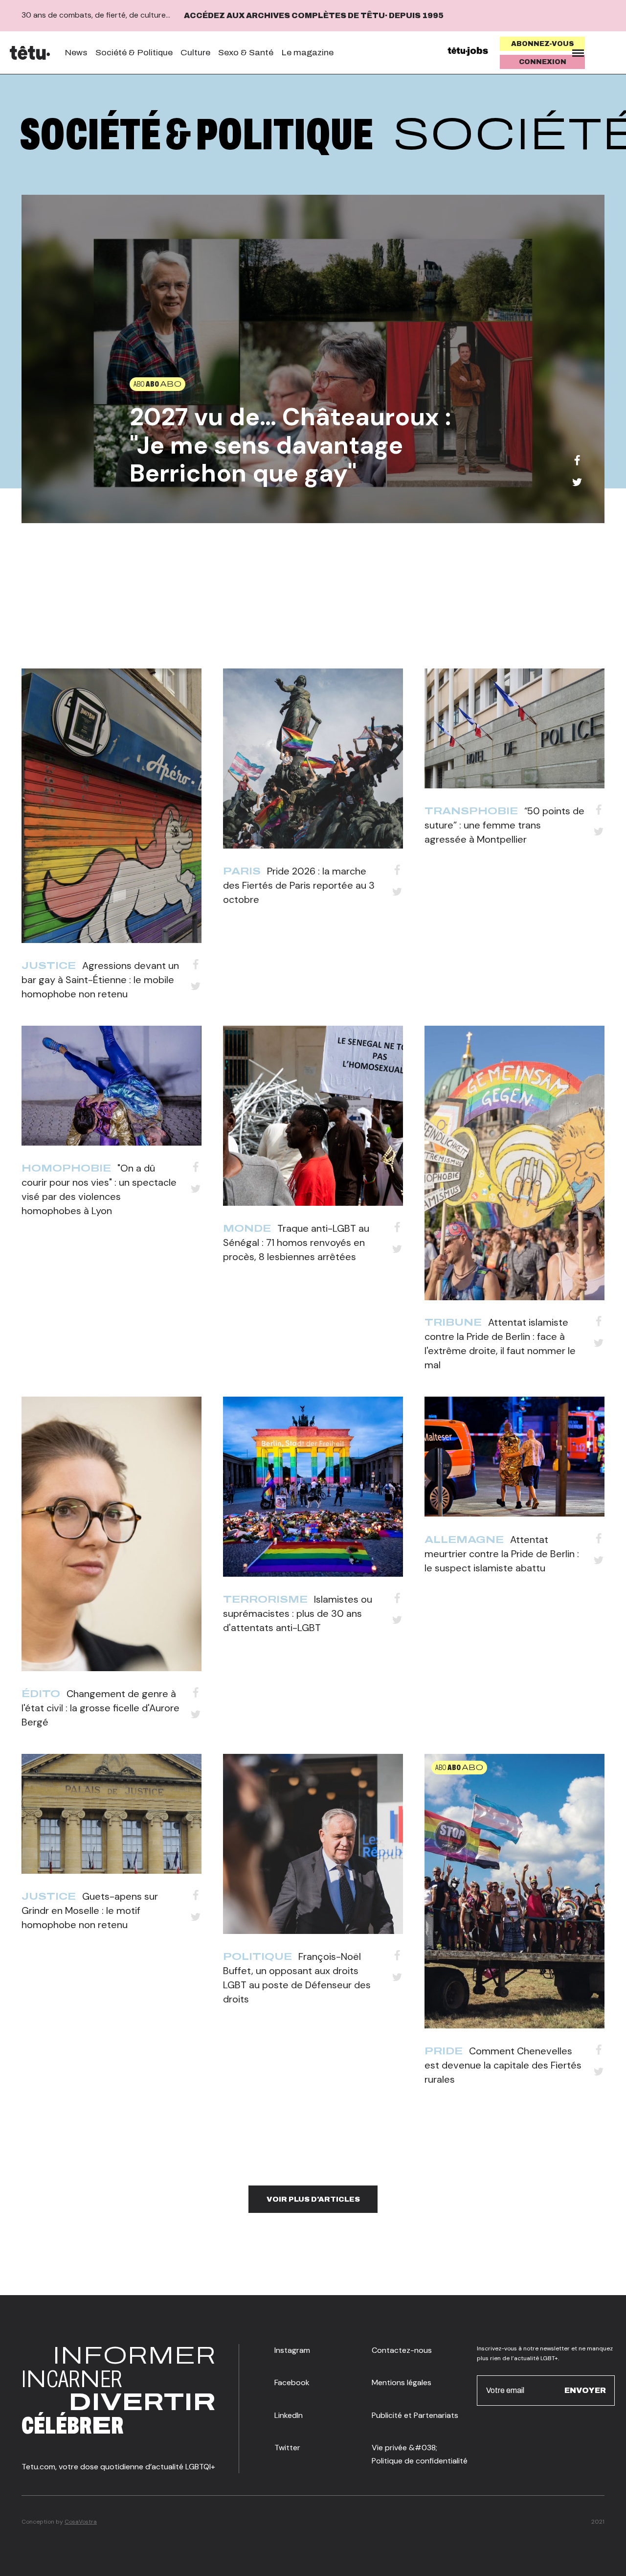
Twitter (287, 2448)
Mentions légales (402, 2382)
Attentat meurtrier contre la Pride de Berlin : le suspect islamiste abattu (502, 1554)
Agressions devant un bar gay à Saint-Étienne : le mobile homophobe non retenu (100, 980)
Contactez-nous (402, 2350)
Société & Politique (134, 53)
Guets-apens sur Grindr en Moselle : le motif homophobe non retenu (90, 1910)
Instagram (292, 2350)
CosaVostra (81, 2522)
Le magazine (307, 53)
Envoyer (585, 2390)
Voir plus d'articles (313, 2199)
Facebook (292, 2382)
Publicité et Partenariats (415, 2415)
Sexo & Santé (246, 53)
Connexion (543, 62)
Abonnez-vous (543, 44)
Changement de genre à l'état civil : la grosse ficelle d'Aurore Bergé (101, 1708)
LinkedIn (289, 2415)
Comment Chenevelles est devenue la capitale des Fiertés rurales (503, 2065)
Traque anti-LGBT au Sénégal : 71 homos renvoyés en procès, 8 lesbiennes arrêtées (296, 1242)
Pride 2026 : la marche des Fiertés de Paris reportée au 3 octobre (299, 885)
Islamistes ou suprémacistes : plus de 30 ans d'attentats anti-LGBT (298, 1613)
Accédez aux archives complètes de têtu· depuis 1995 (314, 15)
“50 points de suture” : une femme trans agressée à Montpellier (504, 825)
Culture (195, 53)
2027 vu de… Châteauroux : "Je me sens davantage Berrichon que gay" (290, 445)
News (76, 53)
